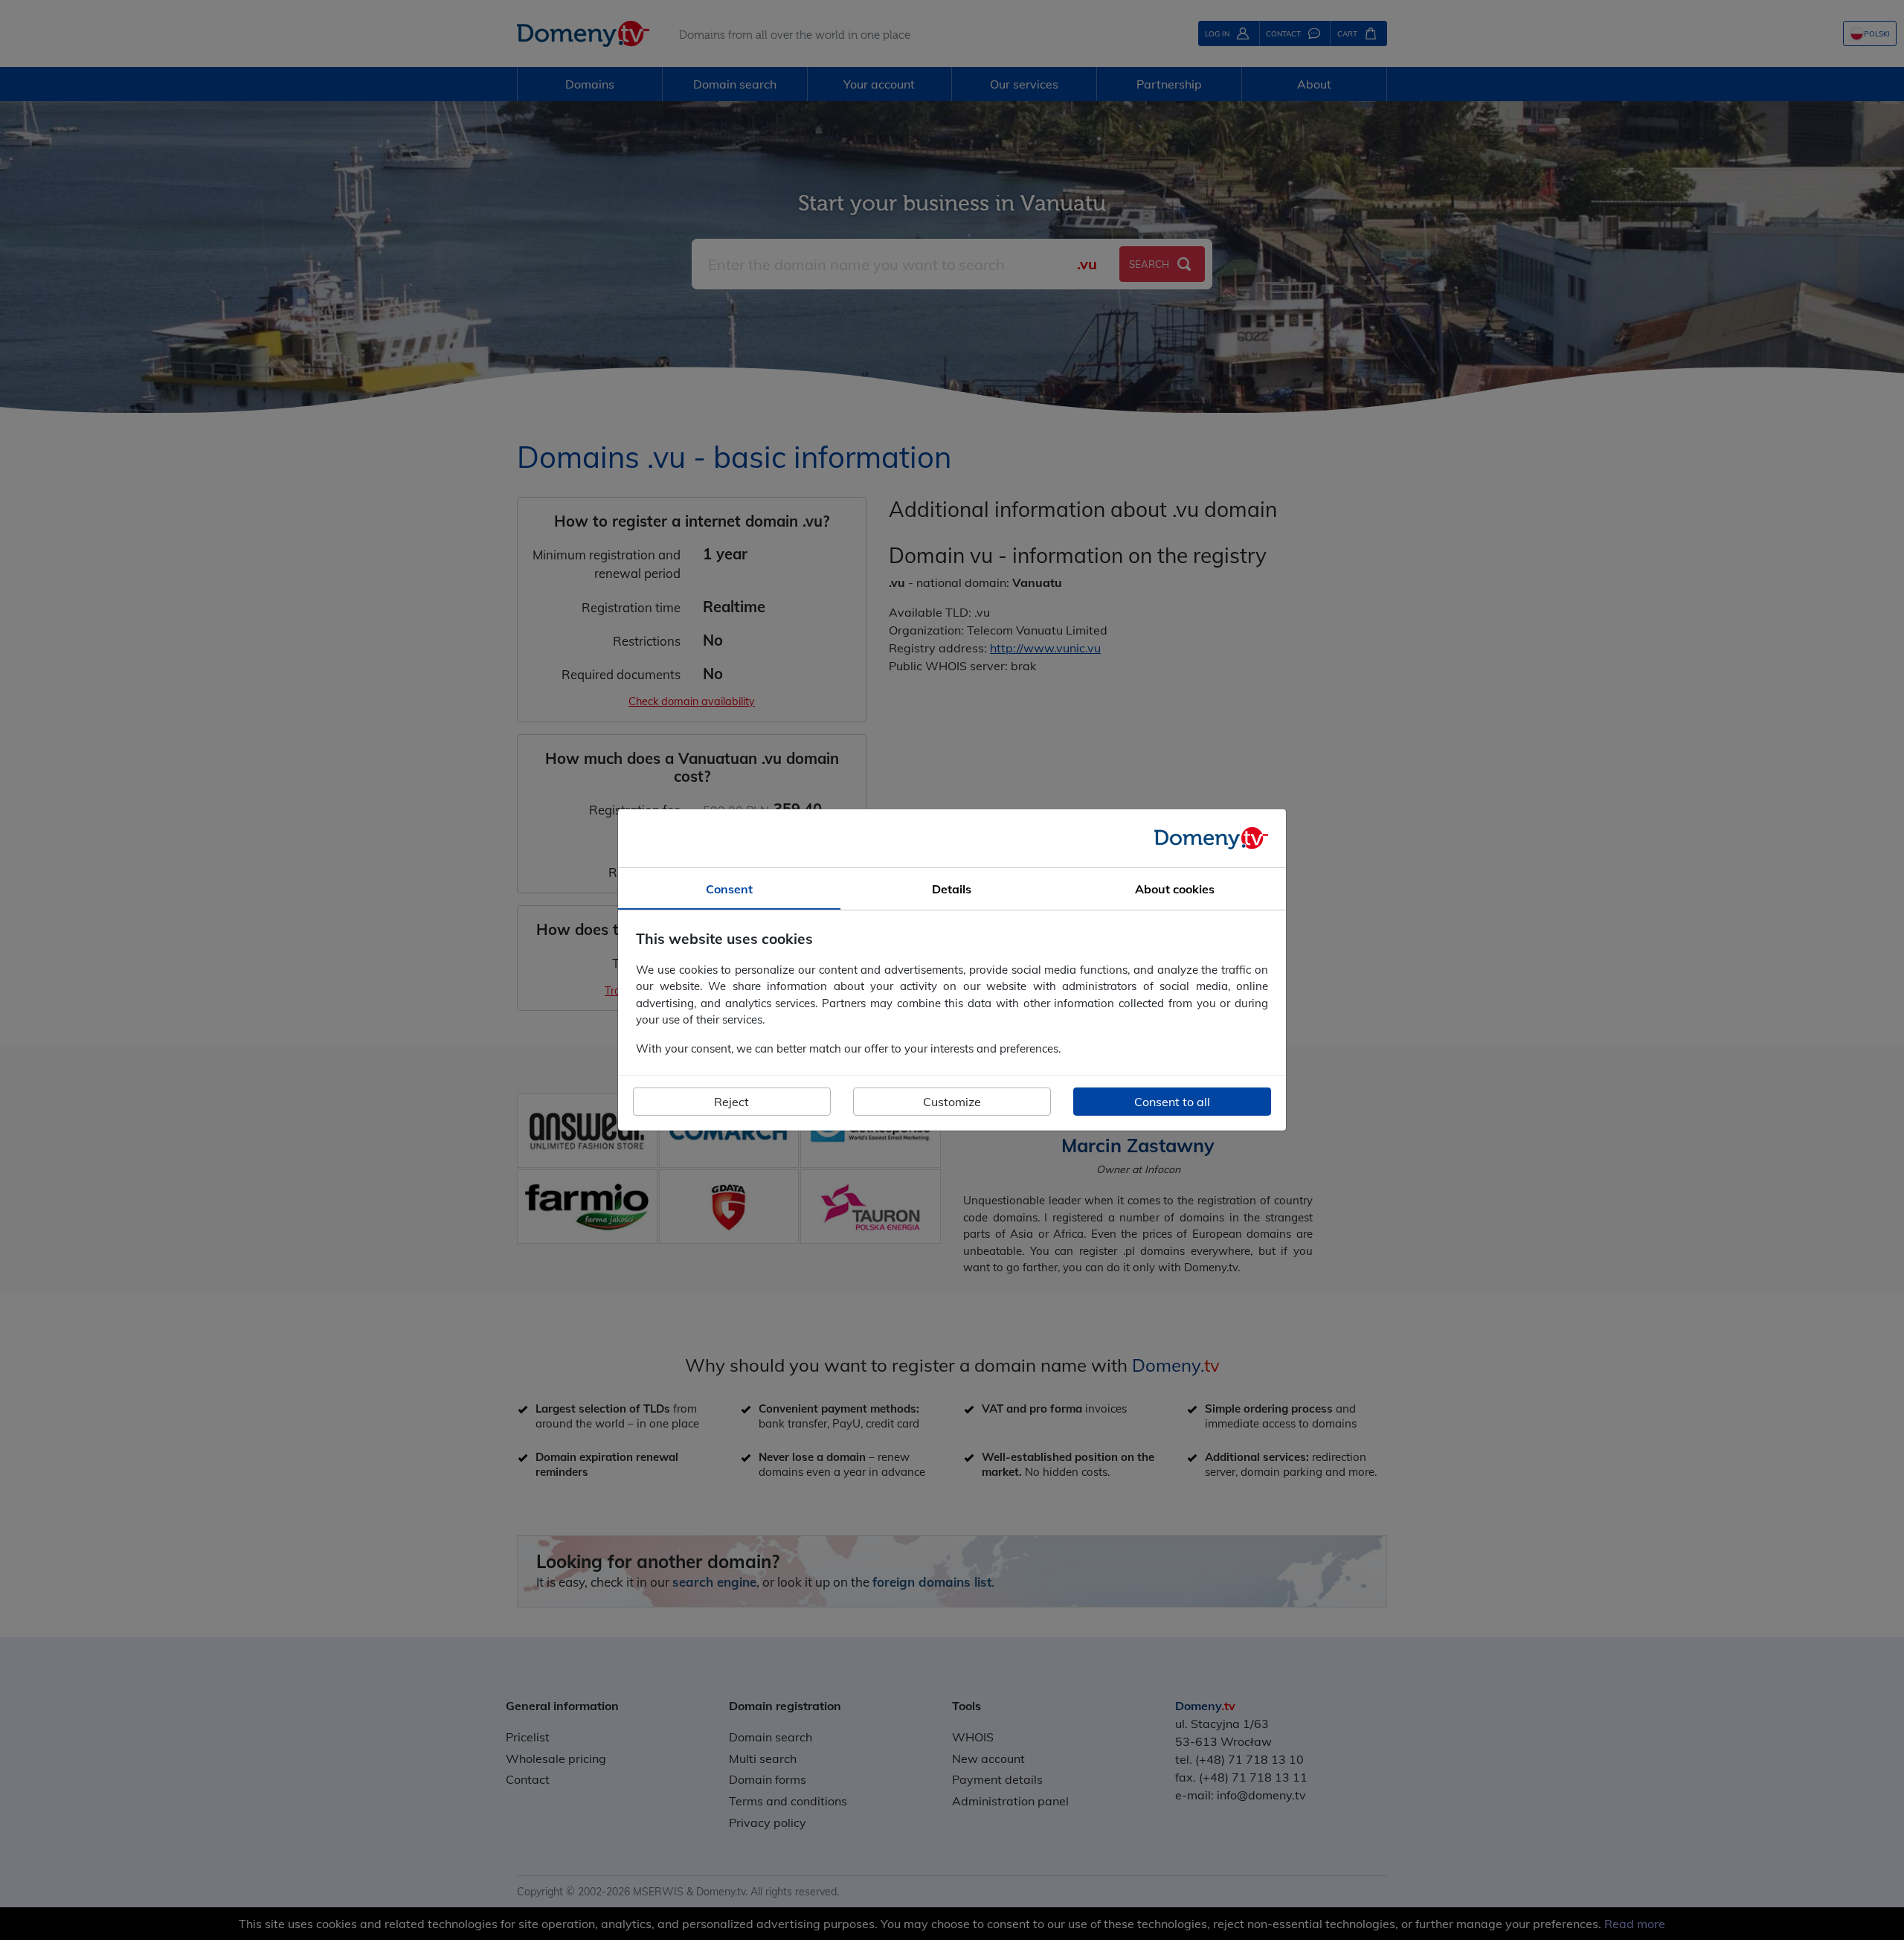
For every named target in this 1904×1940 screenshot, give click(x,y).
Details (952, 889)
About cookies (1175, 889)
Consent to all (1172, 1102)
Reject (731, 1102)
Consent (729, 889)
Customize (952, 1102)
